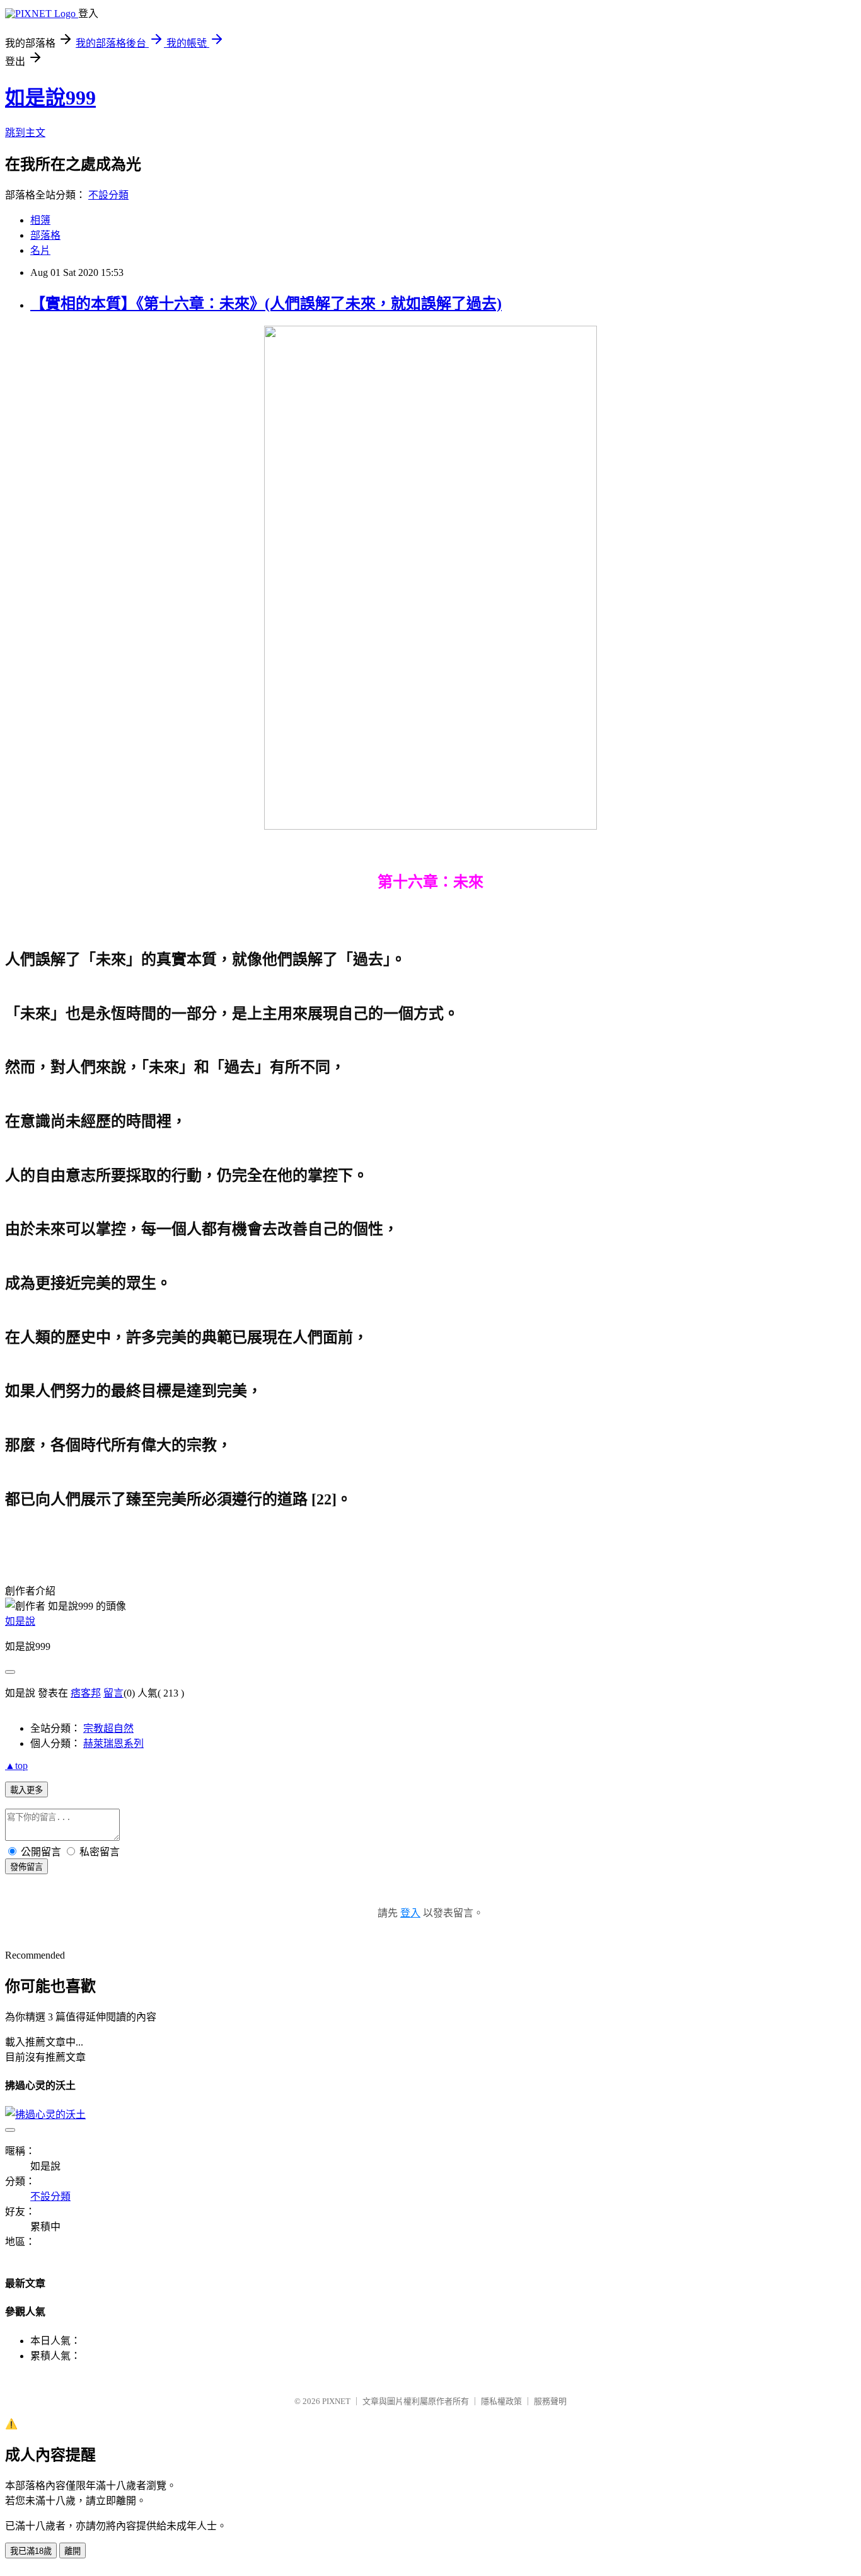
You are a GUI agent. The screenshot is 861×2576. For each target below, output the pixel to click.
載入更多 (26, 1790)
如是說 (20, 1621)
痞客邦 (86, 1693)
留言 (113, 1693)
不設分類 (108, 195)
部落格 (45, 235)
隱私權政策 (501, 2401)
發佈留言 (26, 1867)
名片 (40, 250)
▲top (16, 1766)
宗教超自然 (108, 1728)
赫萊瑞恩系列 (113, 1743)
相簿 (40, 220)
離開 (72, 2551)
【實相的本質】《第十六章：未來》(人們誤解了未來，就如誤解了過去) (266, 304)
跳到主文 (25, 133)
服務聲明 (550, 2401)
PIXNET (336, 2401)
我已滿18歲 (31, 2551)
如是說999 (50, 98)
